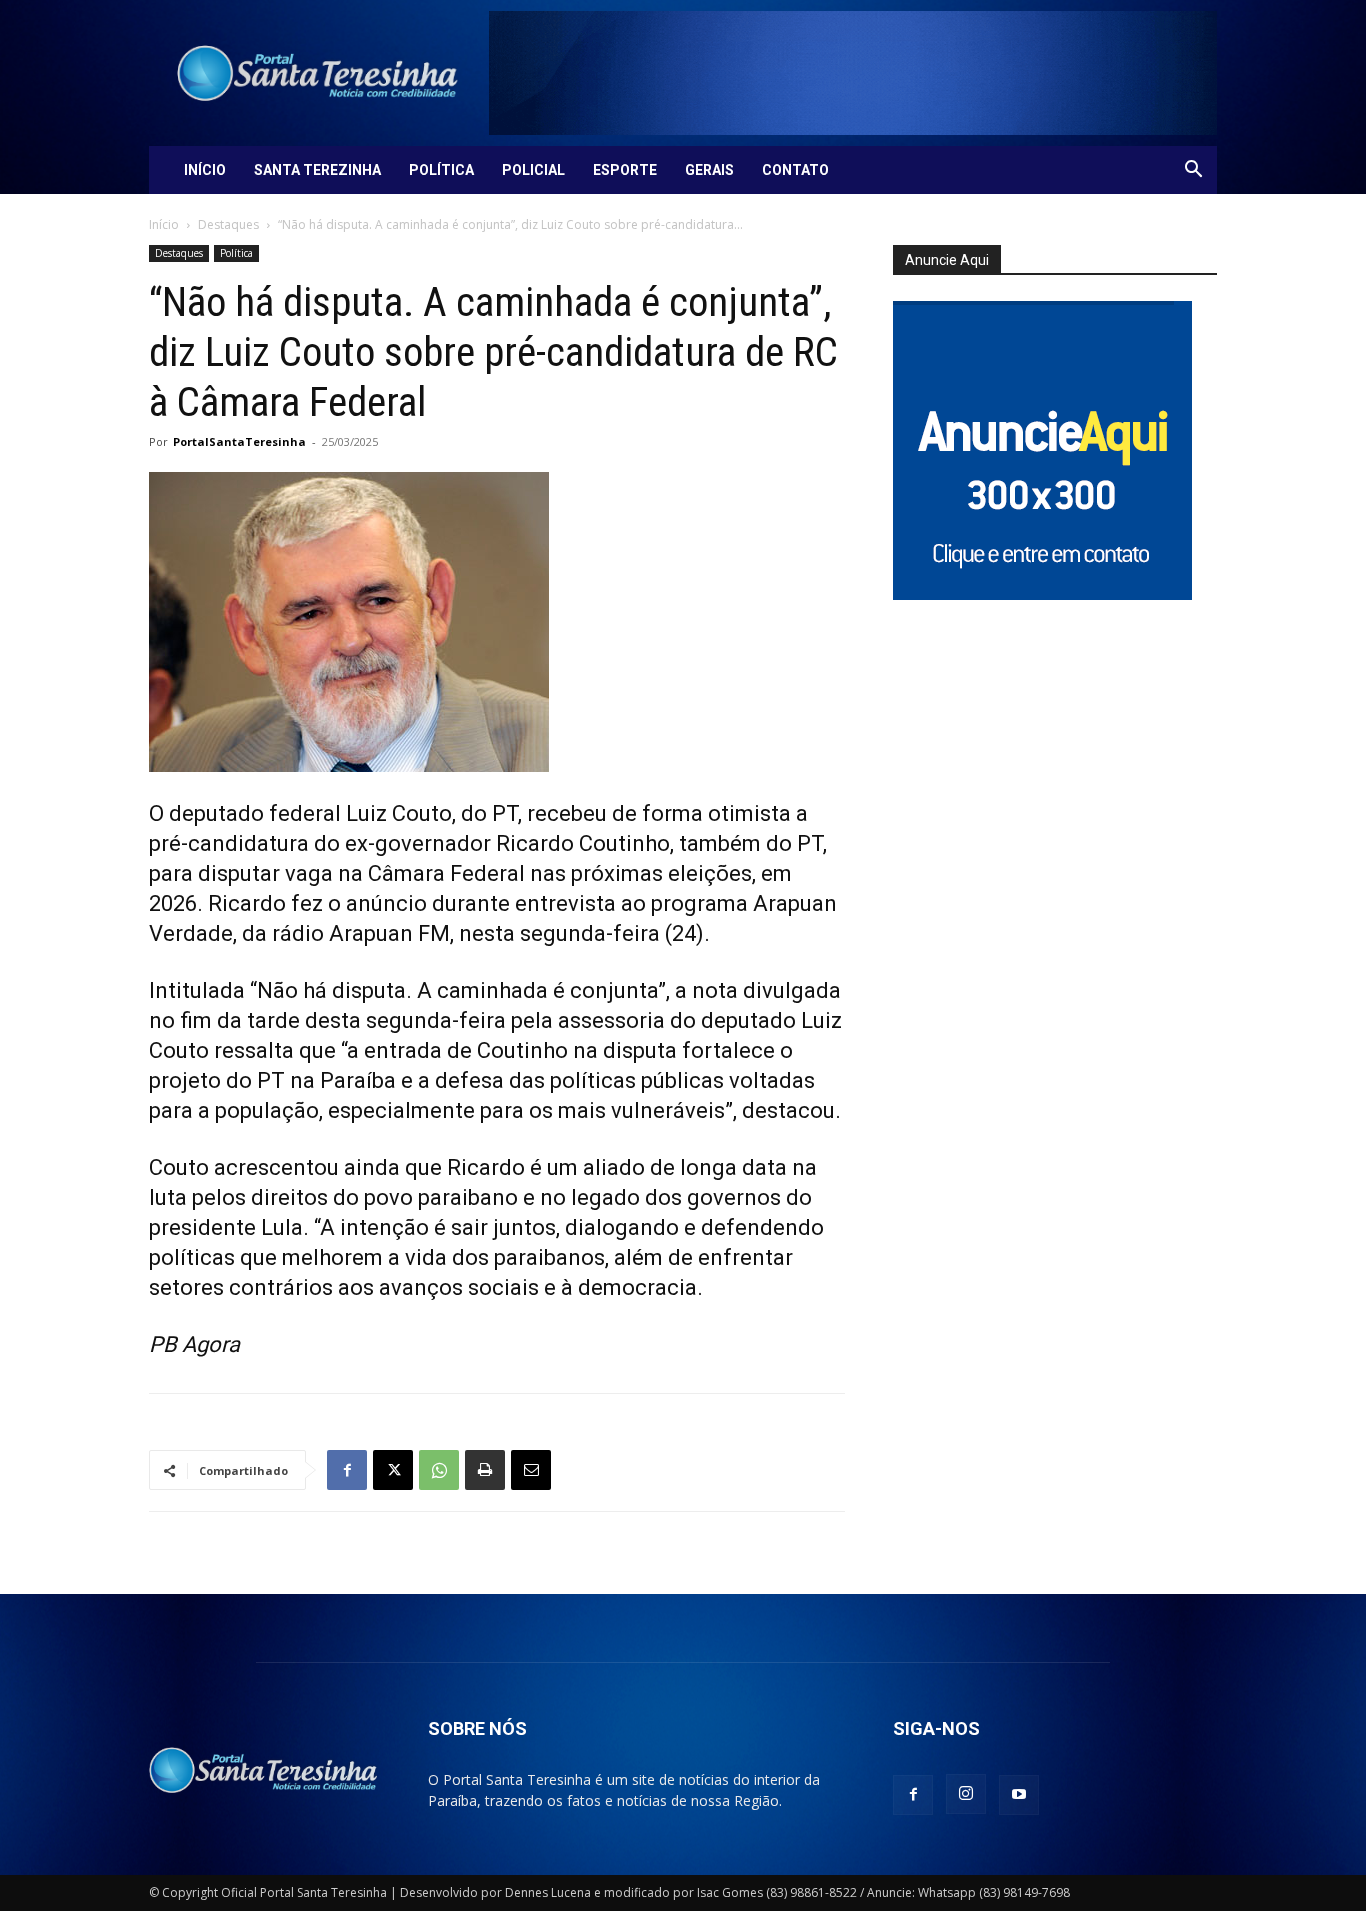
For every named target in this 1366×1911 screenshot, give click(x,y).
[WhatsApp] (439, 1470)
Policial (533, 170)
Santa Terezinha (317, 170)
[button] (1193, 171)
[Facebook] (347, 1470)
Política (441, 170)
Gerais (709, 170)
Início (205, 170)
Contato (795, 170)
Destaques (228, 224)
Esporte (625, 170)
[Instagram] (966, 1794)
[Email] (531, 1470)
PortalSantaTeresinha (239, 441)
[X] (393, 1470)
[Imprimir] (485, 1470)
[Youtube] (1019, 1795)
